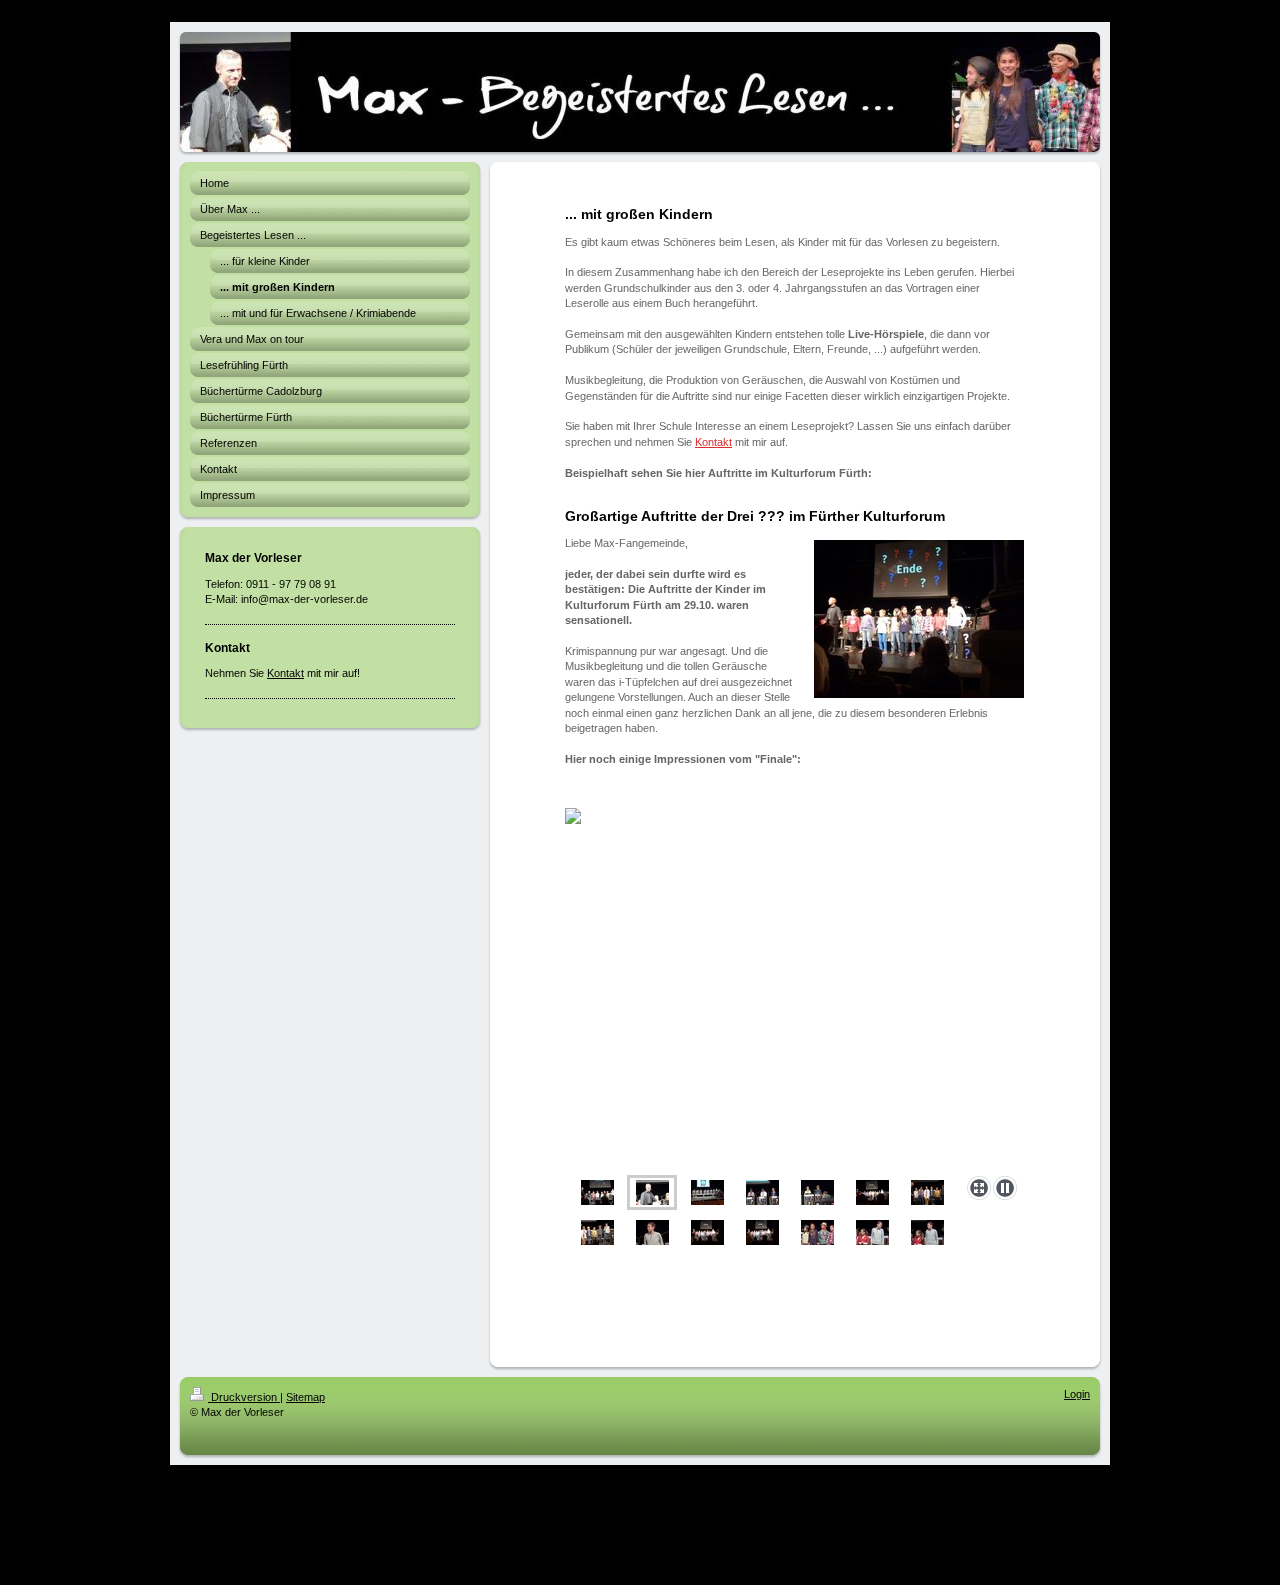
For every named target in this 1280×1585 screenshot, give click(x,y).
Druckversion (244, 1397)
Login (1077, 1394)
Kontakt (285, 673)
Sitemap (305, 1397)
